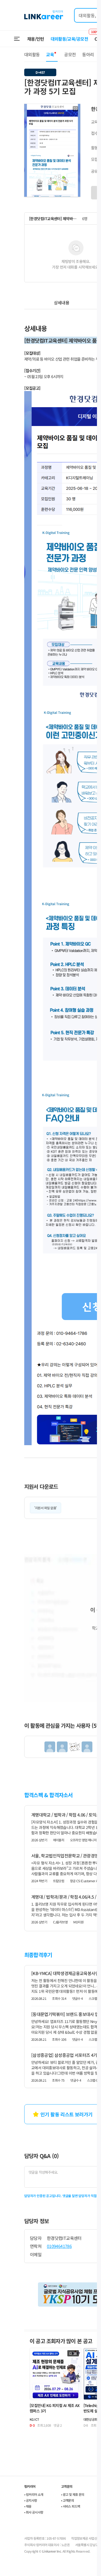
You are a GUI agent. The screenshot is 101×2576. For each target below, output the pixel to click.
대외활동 (32, 54)
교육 (50, 54)
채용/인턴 (36, 39)
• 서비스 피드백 (71, 2506)
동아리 (88, 54)
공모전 (70, 54)
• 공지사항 (31, 2500)
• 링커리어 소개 (34, 2494)
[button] (75, 109)
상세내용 (62, 302)
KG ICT (34, 2419)
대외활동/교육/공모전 (69, 39)
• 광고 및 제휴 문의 (73, 2494)
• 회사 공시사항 (34, 2512)
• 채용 (28, 2506)
